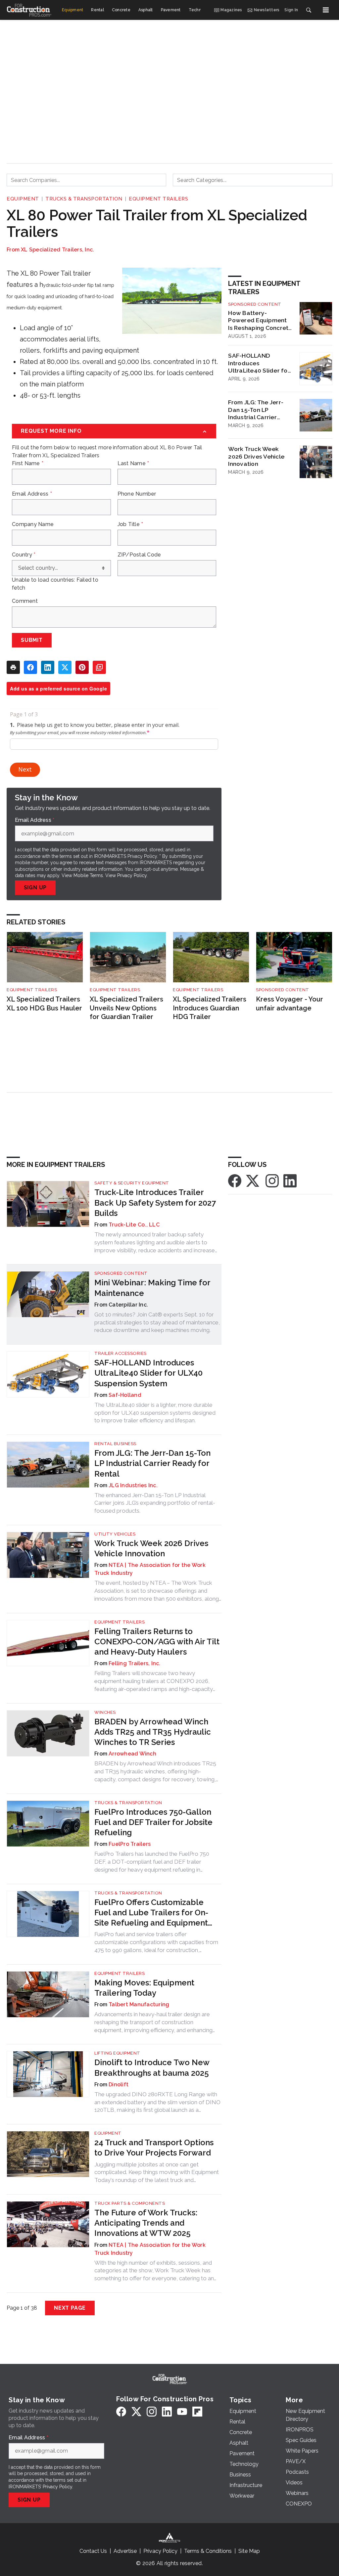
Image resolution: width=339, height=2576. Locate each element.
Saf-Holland (125, 1395)
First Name (28, 464)
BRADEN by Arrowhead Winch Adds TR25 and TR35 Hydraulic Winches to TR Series (153, 1732)
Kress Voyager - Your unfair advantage (290, 1004)
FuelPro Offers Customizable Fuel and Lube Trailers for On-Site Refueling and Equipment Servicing (151, 1913)
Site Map (249, 2551)
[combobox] (86, 180)
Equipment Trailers (158, 199)
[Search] (309, 10)
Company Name (33, 524)
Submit (32, 640)
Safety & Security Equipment (132, 1183)
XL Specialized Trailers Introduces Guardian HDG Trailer (210, 1008)
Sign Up (35, 888)
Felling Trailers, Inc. (135, 1663)
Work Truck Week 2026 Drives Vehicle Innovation (256, 456)
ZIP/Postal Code (139, 555)
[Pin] (82, 667)
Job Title (130, 524)
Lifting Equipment (117, 2053)
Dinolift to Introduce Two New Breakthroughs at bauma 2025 (152, 2067)
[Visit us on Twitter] (253, 1181)
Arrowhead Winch (132, 1754)
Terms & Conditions (208, 2551)
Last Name (133, 464)
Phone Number (137, 494)
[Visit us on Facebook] (235, 1181)
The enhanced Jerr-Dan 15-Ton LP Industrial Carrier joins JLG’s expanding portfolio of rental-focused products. (155, 1503)
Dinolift (119, 2085)
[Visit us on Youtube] (182, 2411)
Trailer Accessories (121, 1353)
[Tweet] (65, 667)
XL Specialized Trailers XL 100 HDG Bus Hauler (44, 1004)
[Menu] (326, 10)
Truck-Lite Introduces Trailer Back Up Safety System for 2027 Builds (155, 1202)
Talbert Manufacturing (139, 2004)
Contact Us (93, 2551)
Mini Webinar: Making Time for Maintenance (152, 1288)
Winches (105, 1712)
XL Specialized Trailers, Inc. (57, 250)
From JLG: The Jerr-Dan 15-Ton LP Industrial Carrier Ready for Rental (256, 410)
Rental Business (115, 1444)
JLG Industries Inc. (133, 1485)
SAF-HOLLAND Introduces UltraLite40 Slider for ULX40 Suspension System (259, 363)
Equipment (23, 199)
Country (24, 555)
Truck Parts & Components (130, 2203)
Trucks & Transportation (84, 199)
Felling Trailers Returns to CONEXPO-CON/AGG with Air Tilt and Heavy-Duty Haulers (157, 1642)
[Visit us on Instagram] (272, 1181)
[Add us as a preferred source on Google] (99, 667)
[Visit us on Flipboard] (197, 2411)
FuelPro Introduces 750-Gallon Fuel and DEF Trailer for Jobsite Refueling (153, 1822)
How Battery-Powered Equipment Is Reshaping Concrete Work (260, 321)
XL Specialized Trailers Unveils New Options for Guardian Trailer (126, 1008)
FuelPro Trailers (130, 1844)
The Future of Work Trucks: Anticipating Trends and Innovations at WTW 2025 (146, 2223)
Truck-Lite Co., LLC (134, 1225)
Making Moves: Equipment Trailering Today (144, 1988)
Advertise (125, 2551)
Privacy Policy (132, 875)
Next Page (70, 2308)
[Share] (30, 667)
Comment (25, 601)
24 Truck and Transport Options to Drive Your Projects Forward (154, 2148)
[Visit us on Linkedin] (290, 1181)
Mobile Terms (88, 875)
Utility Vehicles (115, 1534)
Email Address (32, 494)
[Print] (13, 667)
